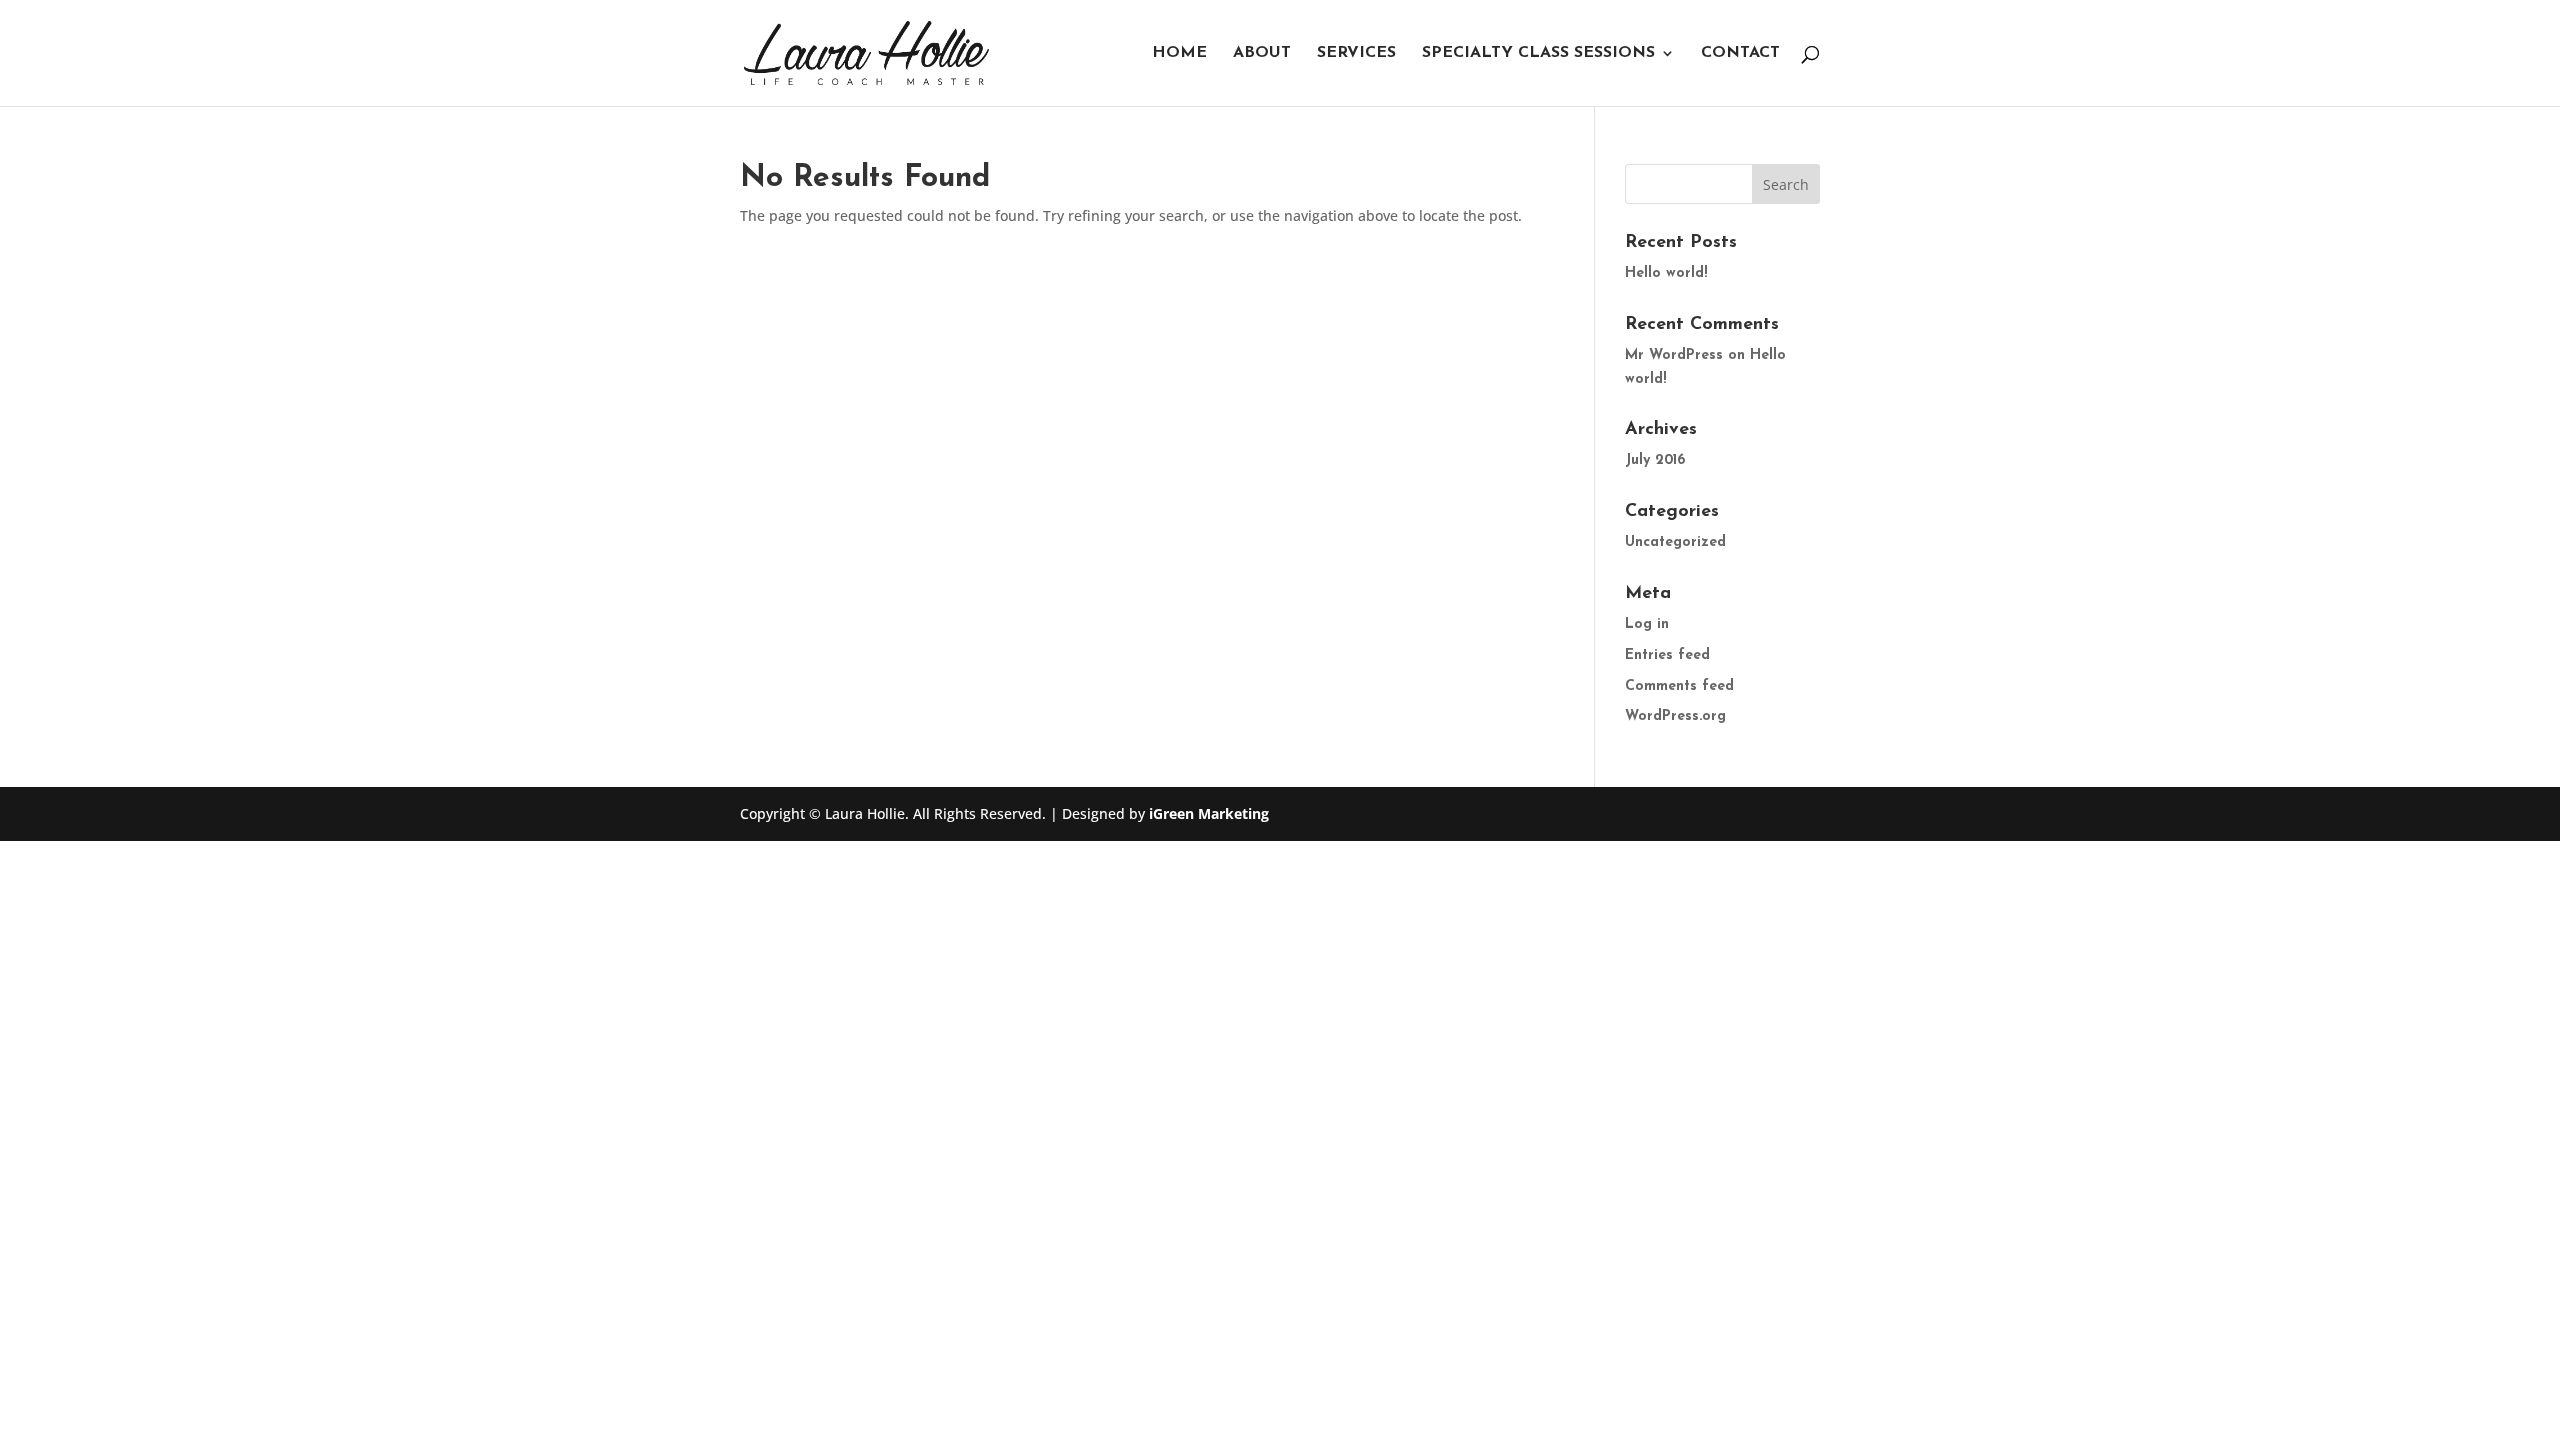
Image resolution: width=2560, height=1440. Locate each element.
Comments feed (1679, 686)
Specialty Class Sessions (1538, 53)
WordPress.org (1675, 716)
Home (1179, 53)
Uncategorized (1675, 542)
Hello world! (1666, 273)
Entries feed (1667, 655)
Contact (1740, 53)
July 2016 (1655, 460)
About (1262, 53)
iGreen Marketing (1209, 813)
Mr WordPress (1674, 355)
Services (1356, 53)
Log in (1647, 624)
